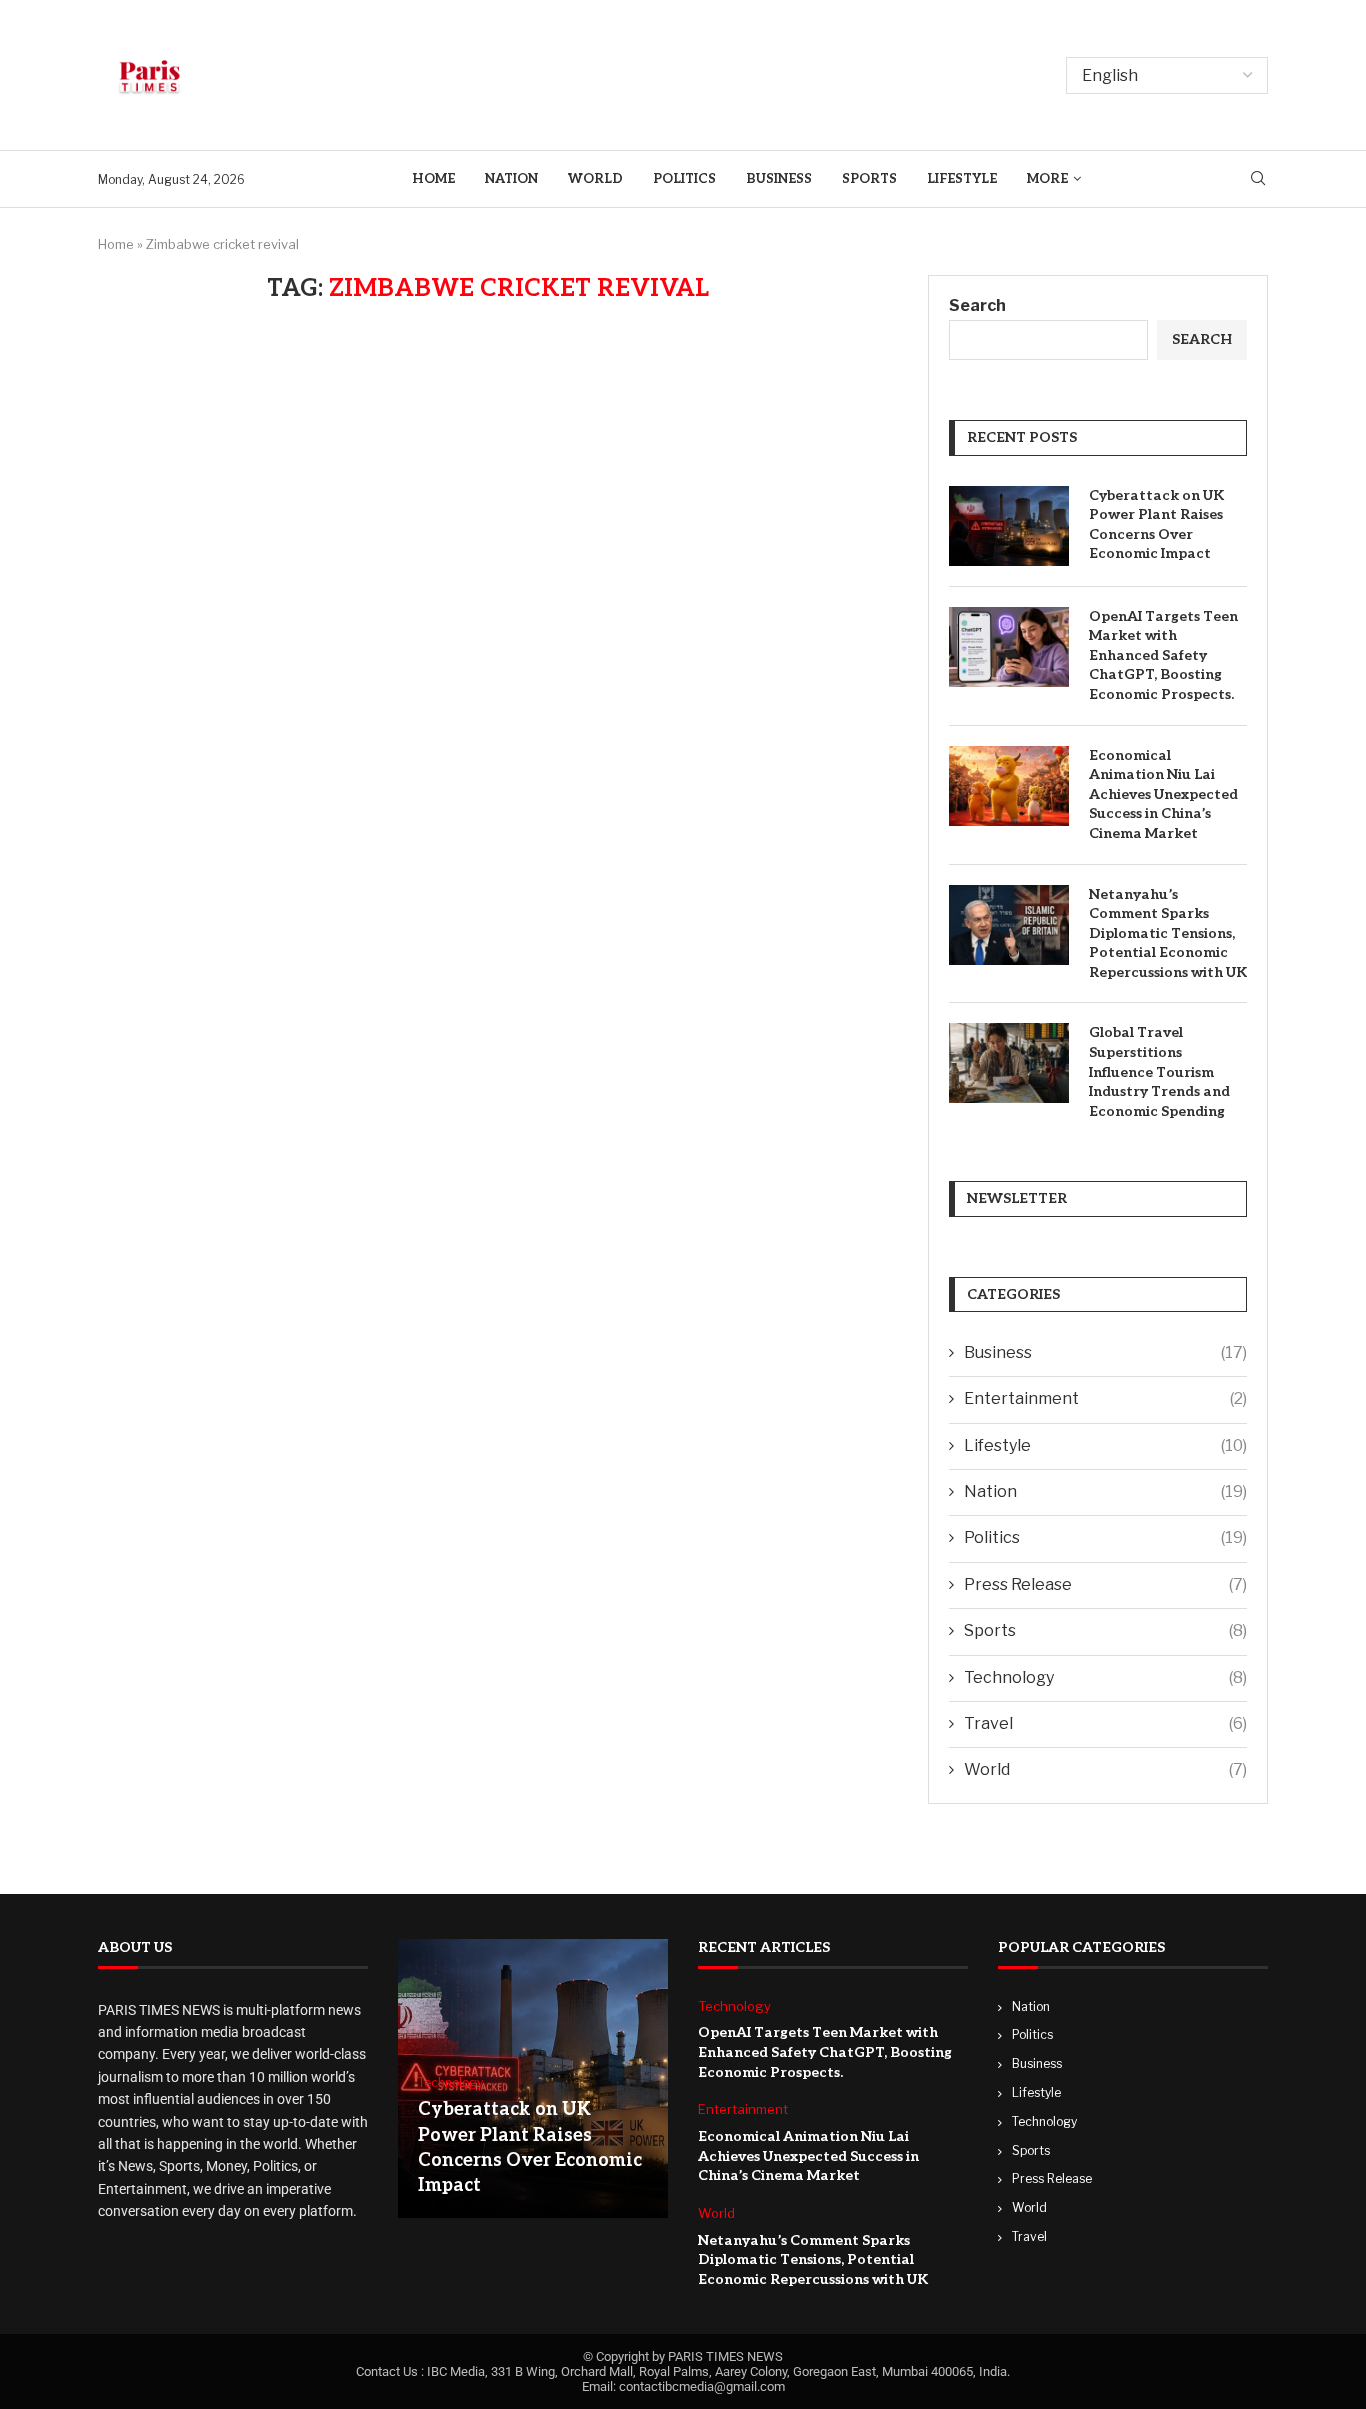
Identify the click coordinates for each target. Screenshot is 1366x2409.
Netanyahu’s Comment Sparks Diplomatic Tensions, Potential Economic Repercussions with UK (1168, 933)
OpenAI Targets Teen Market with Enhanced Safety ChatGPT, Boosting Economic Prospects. (1163, 655)
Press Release (1105, 1584)
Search (977, 305)
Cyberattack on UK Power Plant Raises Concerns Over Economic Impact (1156, 525)
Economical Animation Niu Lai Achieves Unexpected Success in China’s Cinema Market (1163, 794)
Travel (1105, 1723)
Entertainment (1105, 1398)
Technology (1105, 1677)
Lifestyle (962, 179)
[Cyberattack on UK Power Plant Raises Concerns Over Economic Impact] (1009, 526)
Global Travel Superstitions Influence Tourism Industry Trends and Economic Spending (1159, 1071)
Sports (869, 179)
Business (779, 179)
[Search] (1258, 179)
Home (433, 179)
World (595, 179)
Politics (684, 179)
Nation (511, 179)
